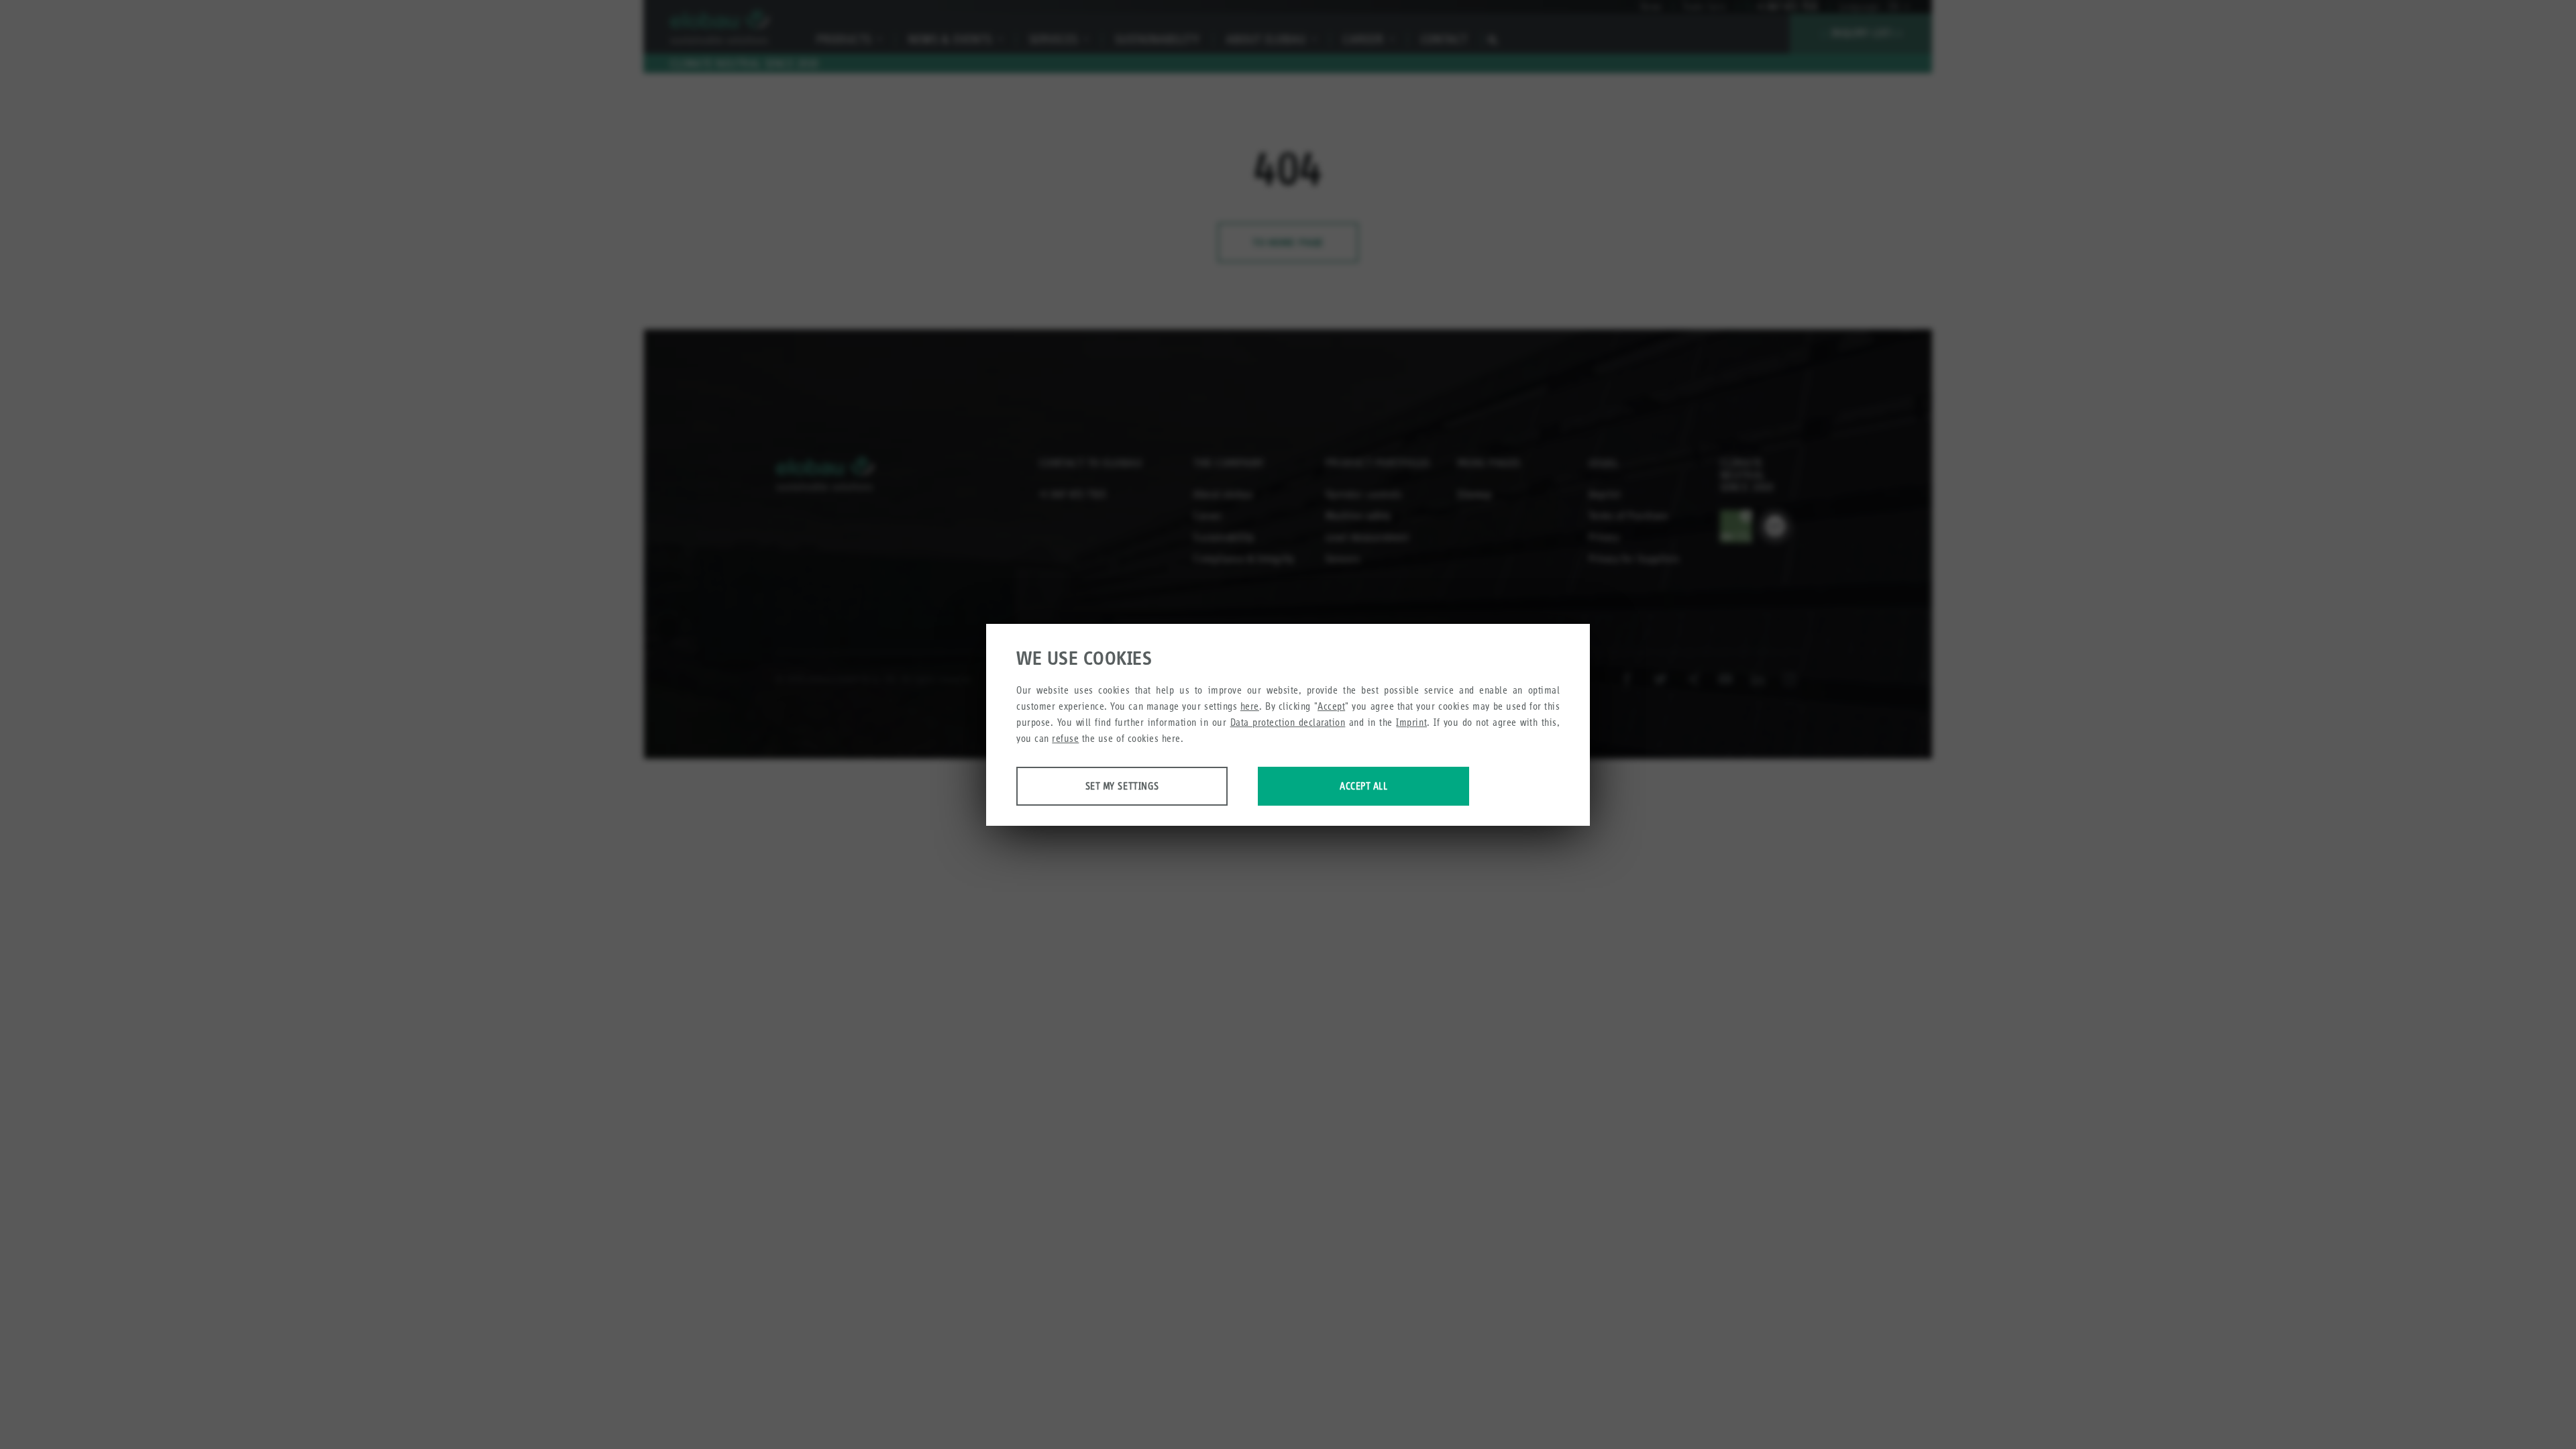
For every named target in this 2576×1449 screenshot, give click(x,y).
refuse (1065, 738)
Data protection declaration (1288, 722)
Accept (1331, 706)
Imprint (1411, 722)
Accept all (1363, 786)
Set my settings (1122, 786)
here (1250, 706)
